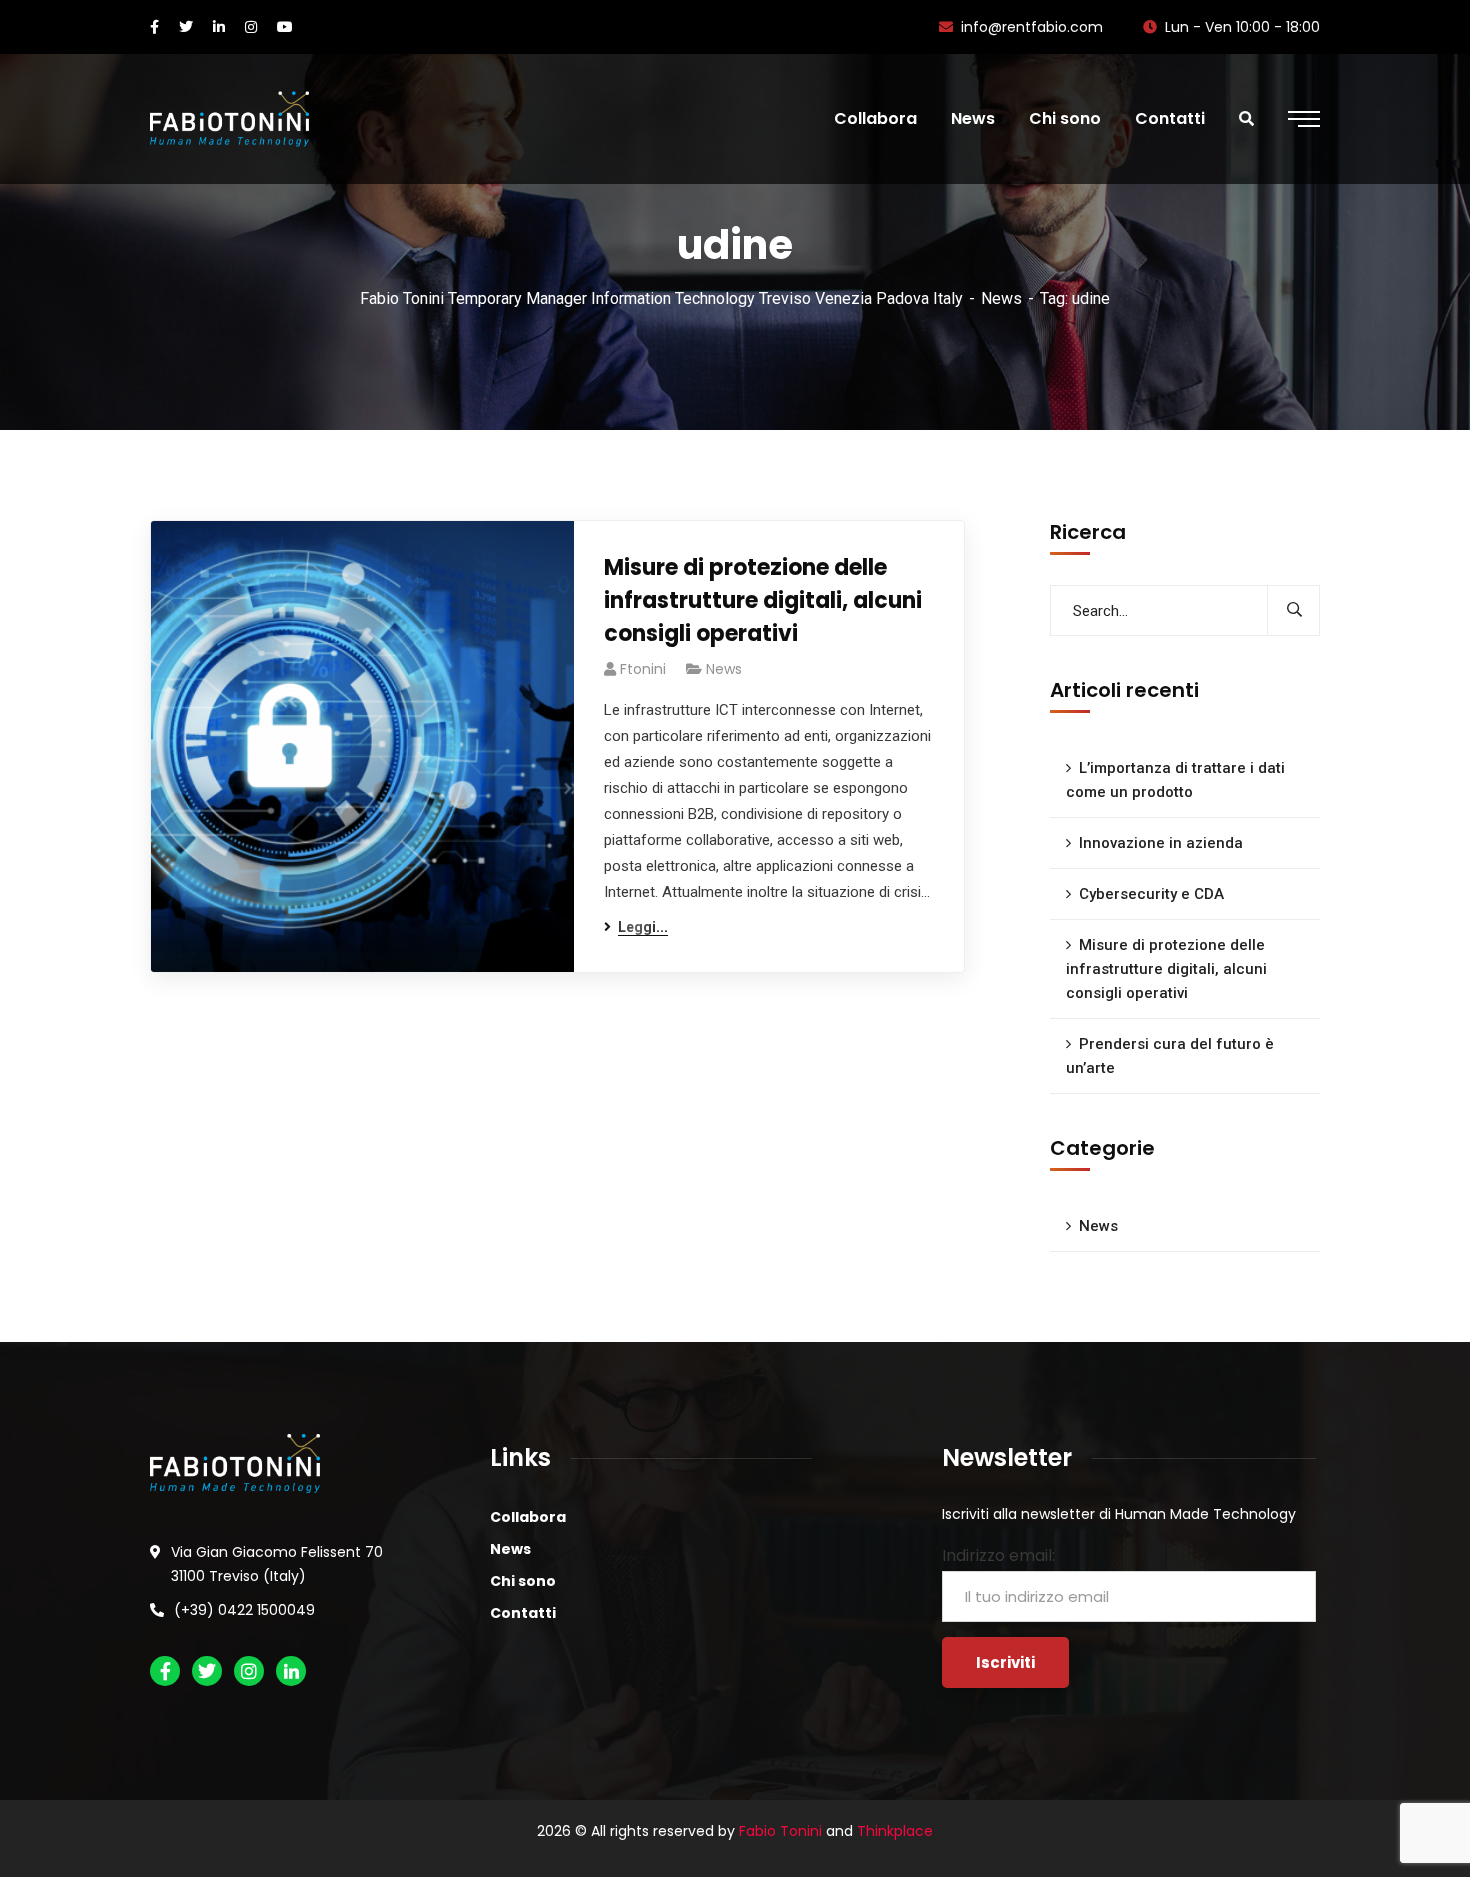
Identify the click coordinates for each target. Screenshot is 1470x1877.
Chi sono (523, 1581)
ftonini (643, 669)
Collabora (528, 1517)
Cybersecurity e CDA (1151, 894)
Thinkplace (895, 1831)
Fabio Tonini (780, 1831)
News (1001, 298)
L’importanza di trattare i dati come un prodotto (1175, 780)
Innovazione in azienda (1161, 843)
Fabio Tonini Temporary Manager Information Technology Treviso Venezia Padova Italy (661, 298)
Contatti (523, 1613)
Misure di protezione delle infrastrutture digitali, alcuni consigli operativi (763, 600)
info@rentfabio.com (1032, 27)
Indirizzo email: (998, 1555)
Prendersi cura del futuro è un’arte (1170, 1056)
